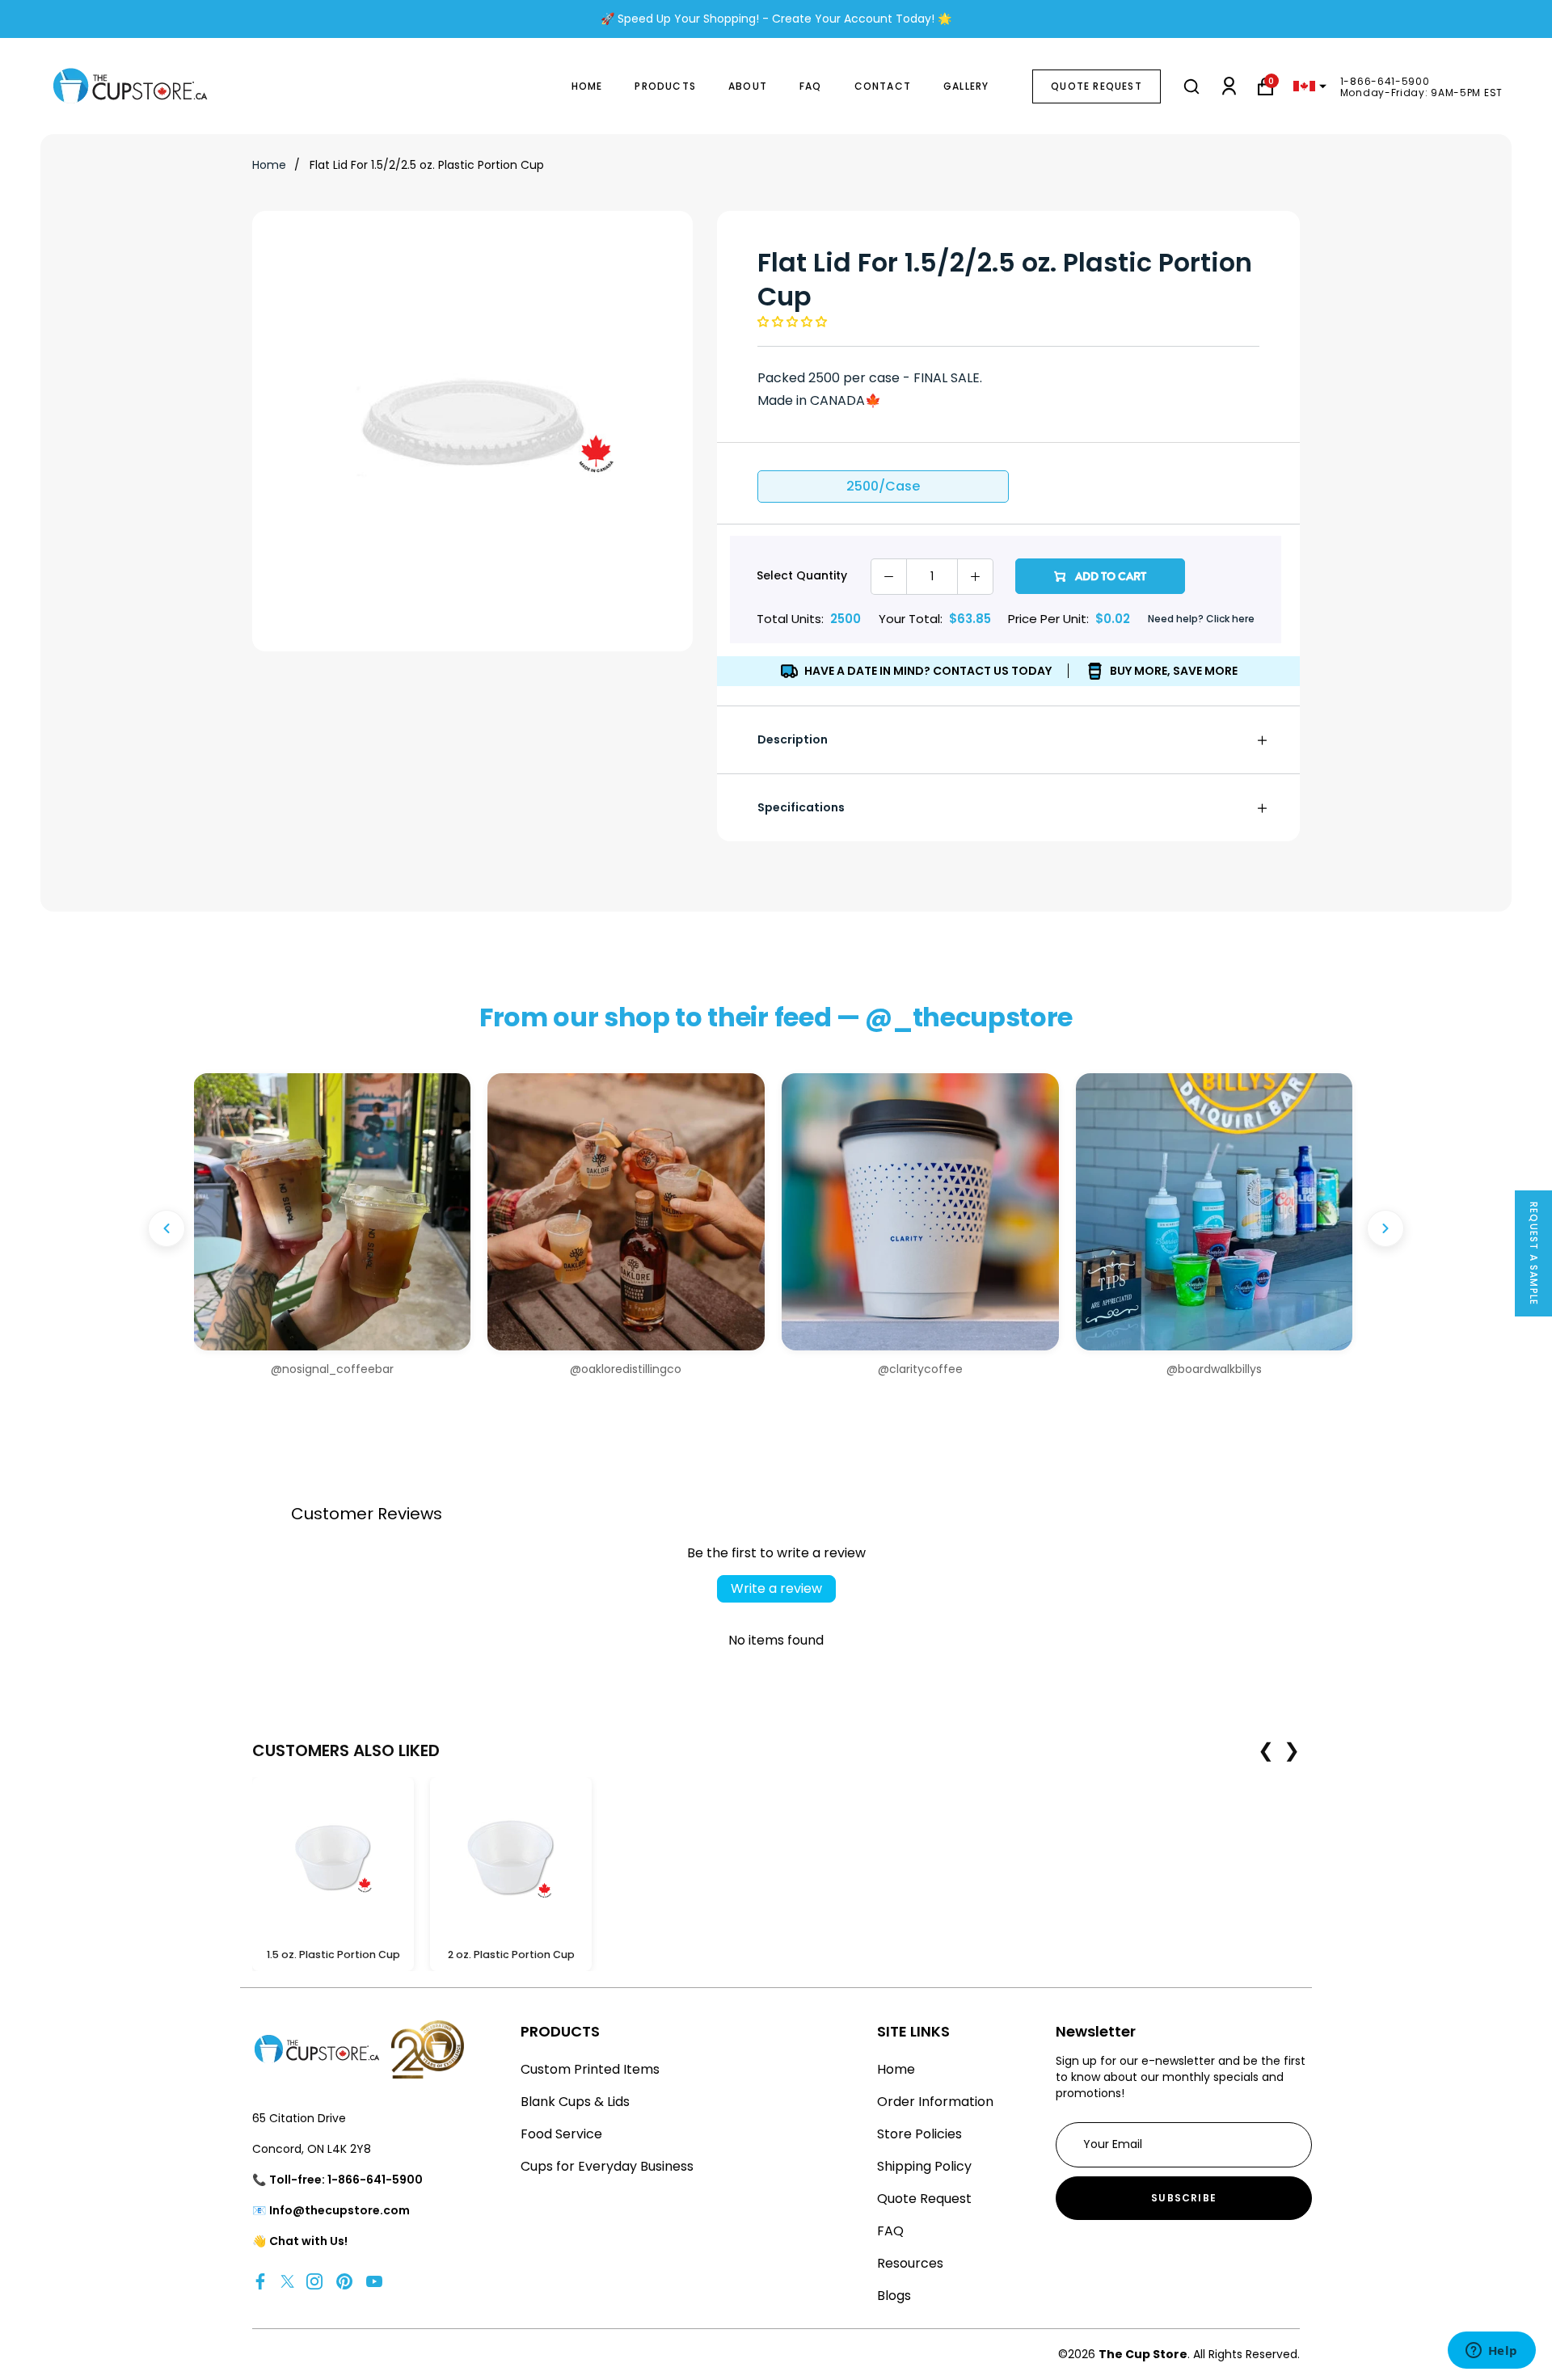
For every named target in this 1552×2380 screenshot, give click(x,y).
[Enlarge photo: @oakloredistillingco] (626, 1212)
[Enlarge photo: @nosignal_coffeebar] (332, 1212)
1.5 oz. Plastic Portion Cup (333, 1955)
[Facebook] (260, 2281)
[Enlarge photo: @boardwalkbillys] (1215, 1212)
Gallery (966, 86)
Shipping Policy (924, 2166)
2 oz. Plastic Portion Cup (511, 1955)
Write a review (776, 1588)
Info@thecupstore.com (339, 2210)
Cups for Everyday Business (607, 2166)
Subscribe (1184, 2198)
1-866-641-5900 (1385, 81)
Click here (1230, 619)
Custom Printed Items (590, 2069)
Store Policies (919, 2134)
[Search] (1191, 86)
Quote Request (1097, 86)
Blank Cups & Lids (575, 2102)
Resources (910, 2263)
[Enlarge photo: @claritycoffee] (920, 1212)
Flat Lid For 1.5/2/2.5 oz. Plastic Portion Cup (427, 165)
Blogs (894, 2296)
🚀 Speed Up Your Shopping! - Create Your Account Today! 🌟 (776, 19)
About (748, 86)
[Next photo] (1385, 1228)
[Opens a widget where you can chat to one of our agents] (1491, 2352)
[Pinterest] (344, 2281)
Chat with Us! (308, 2241)
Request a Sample (1534, 1253)
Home (587, 86)
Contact (883, 86)
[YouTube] (374, 2281)
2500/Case (883, 486)
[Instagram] (314, 2281)
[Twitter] (287, 2281)
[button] (792, 322)
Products (665, 86)
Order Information (935, 2102)
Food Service (561, 2134)
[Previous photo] (167, 1228)
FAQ (811, 86)
